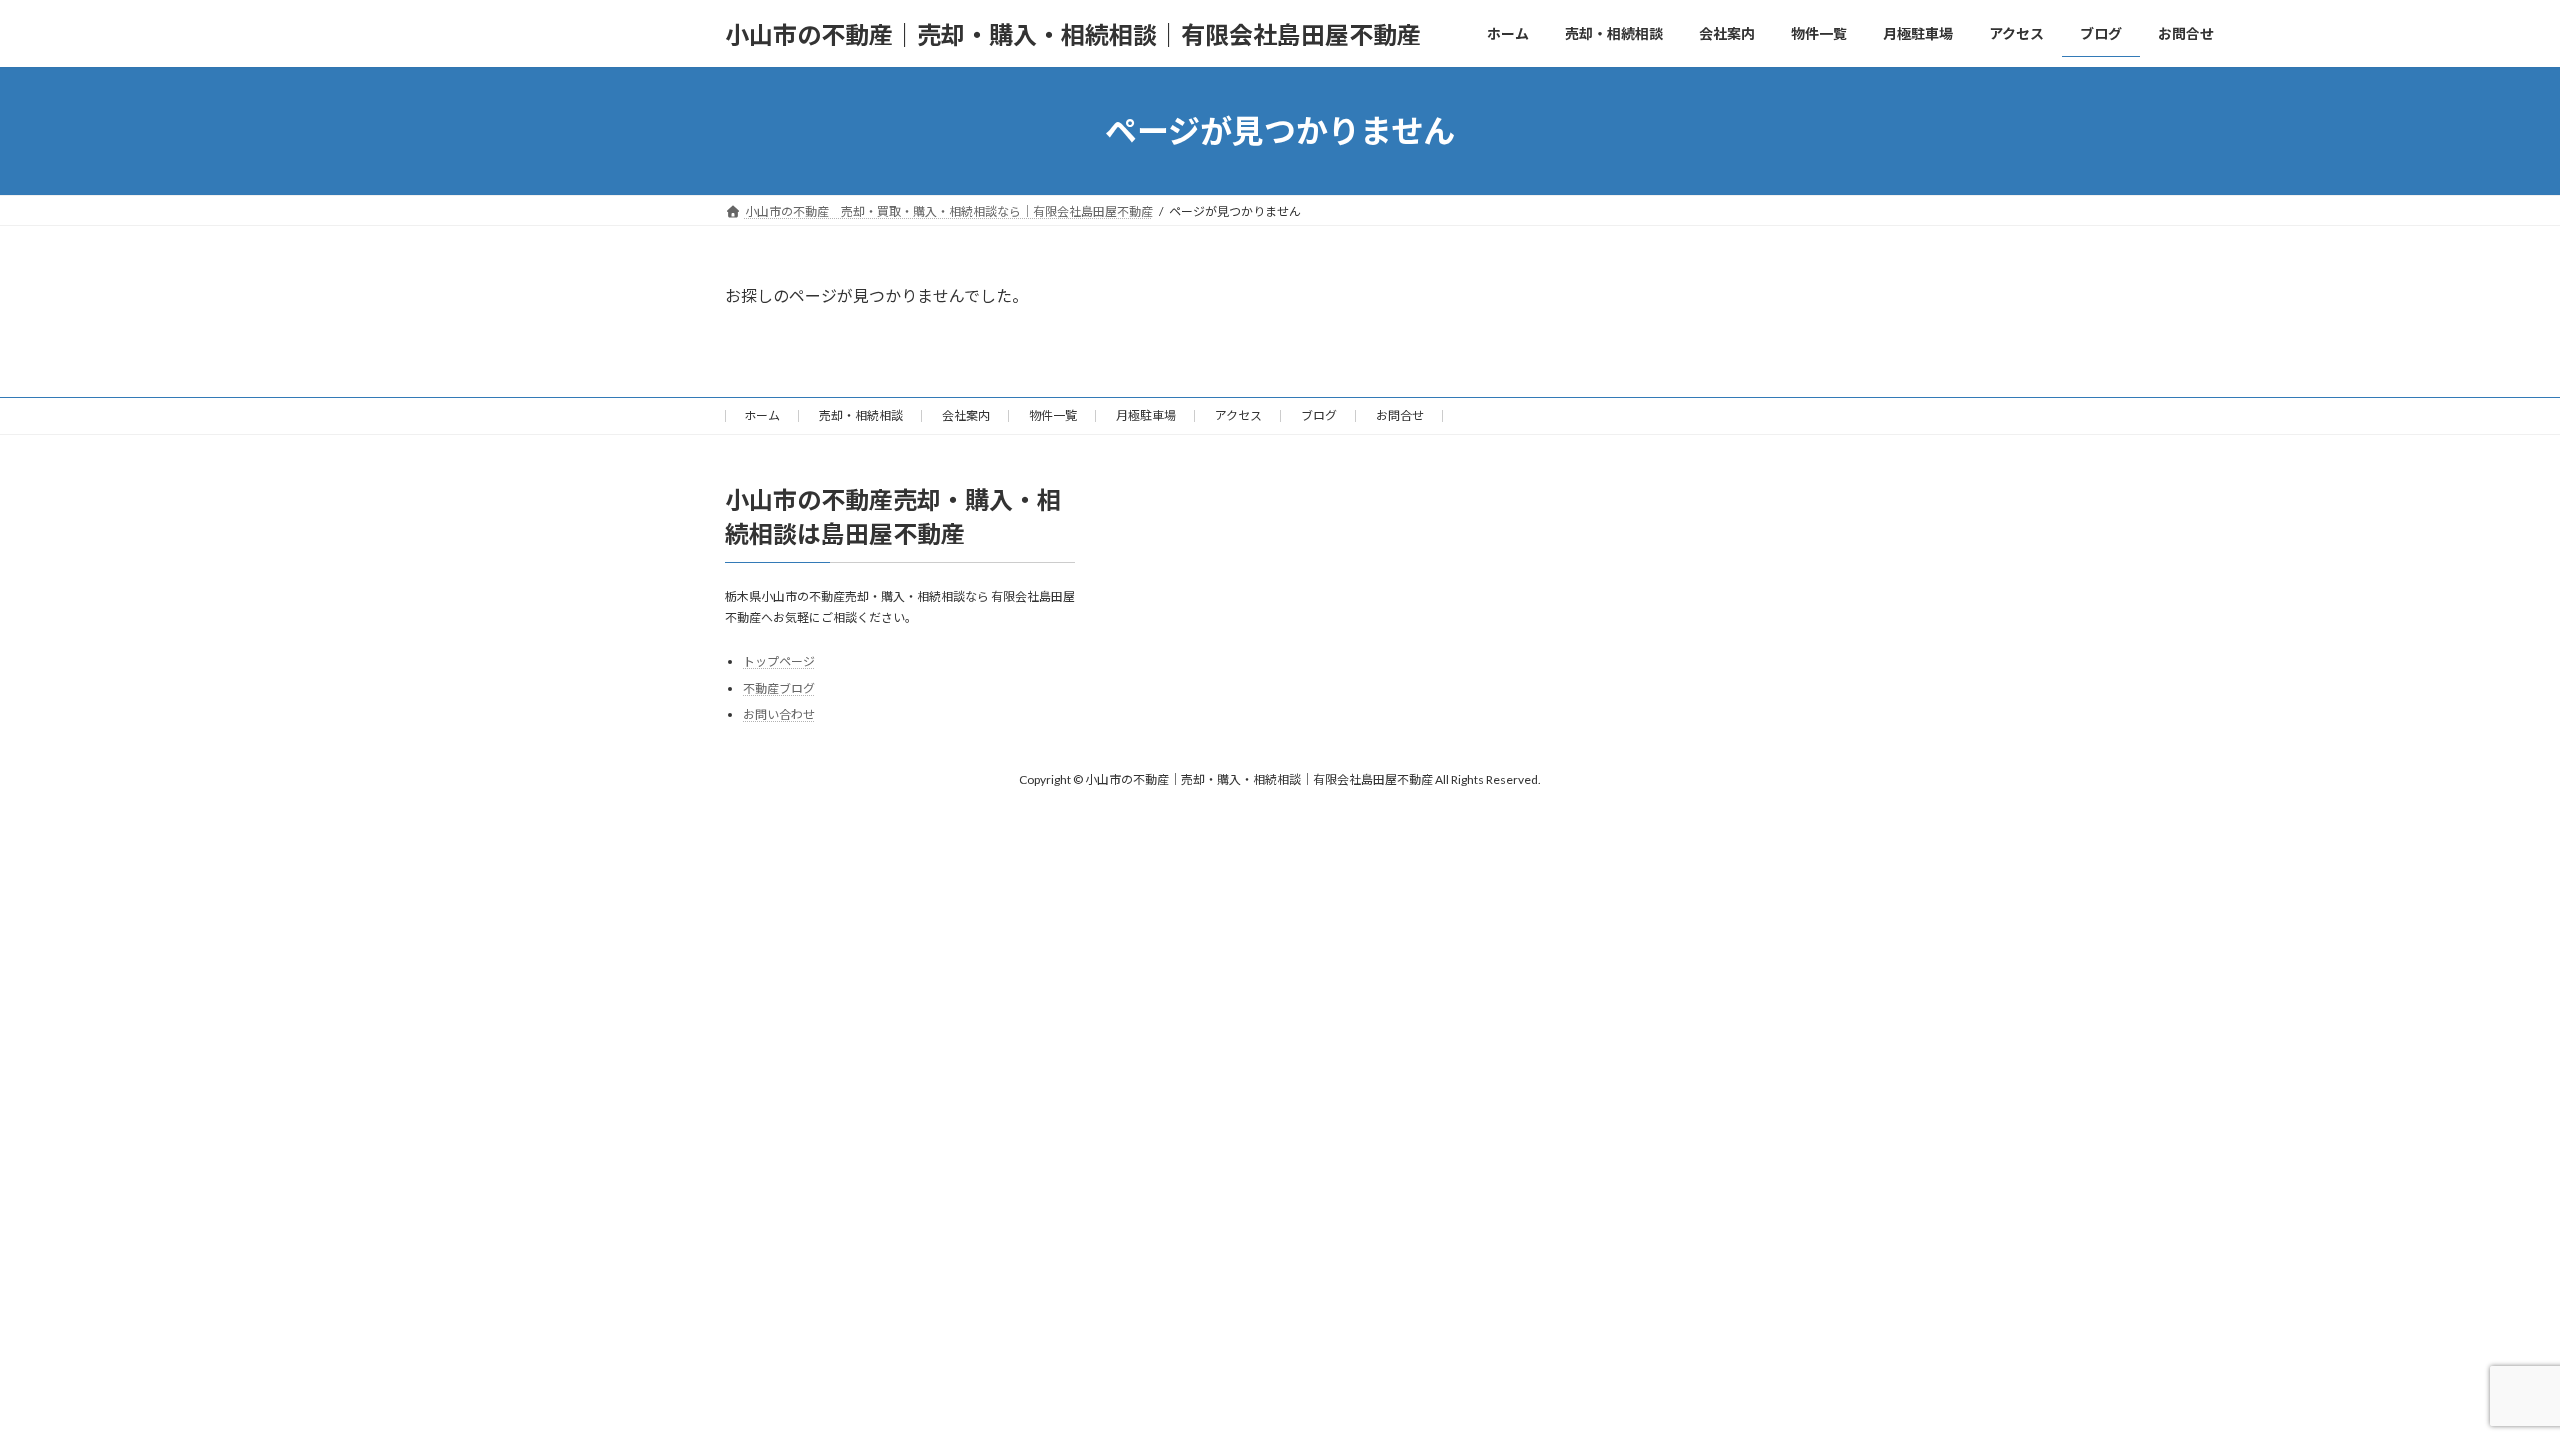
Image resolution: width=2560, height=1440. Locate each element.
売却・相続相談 (861, 415)
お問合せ (1400, 415)
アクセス (1238, 415)
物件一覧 (1053, 415)
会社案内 (966, 415)
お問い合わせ (779, 715)
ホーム (762, 415)
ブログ (1319, 415)
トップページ (779, 661)
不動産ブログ (779, 688)
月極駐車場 (1146, 415)
